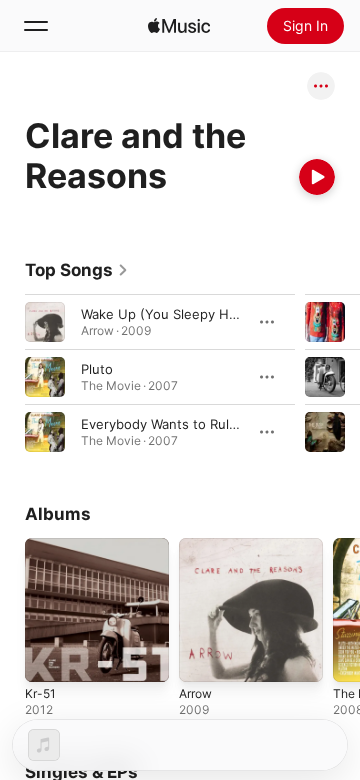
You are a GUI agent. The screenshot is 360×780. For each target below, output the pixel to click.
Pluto (97, 369)
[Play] (317, 177)
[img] (179, 26)
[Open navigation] (36, 26)
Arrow (195, 693)
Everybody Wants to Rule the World (191, 424)
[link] (77, 270)
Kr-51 (40, 693)
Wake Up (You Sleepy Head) (169, 314)
